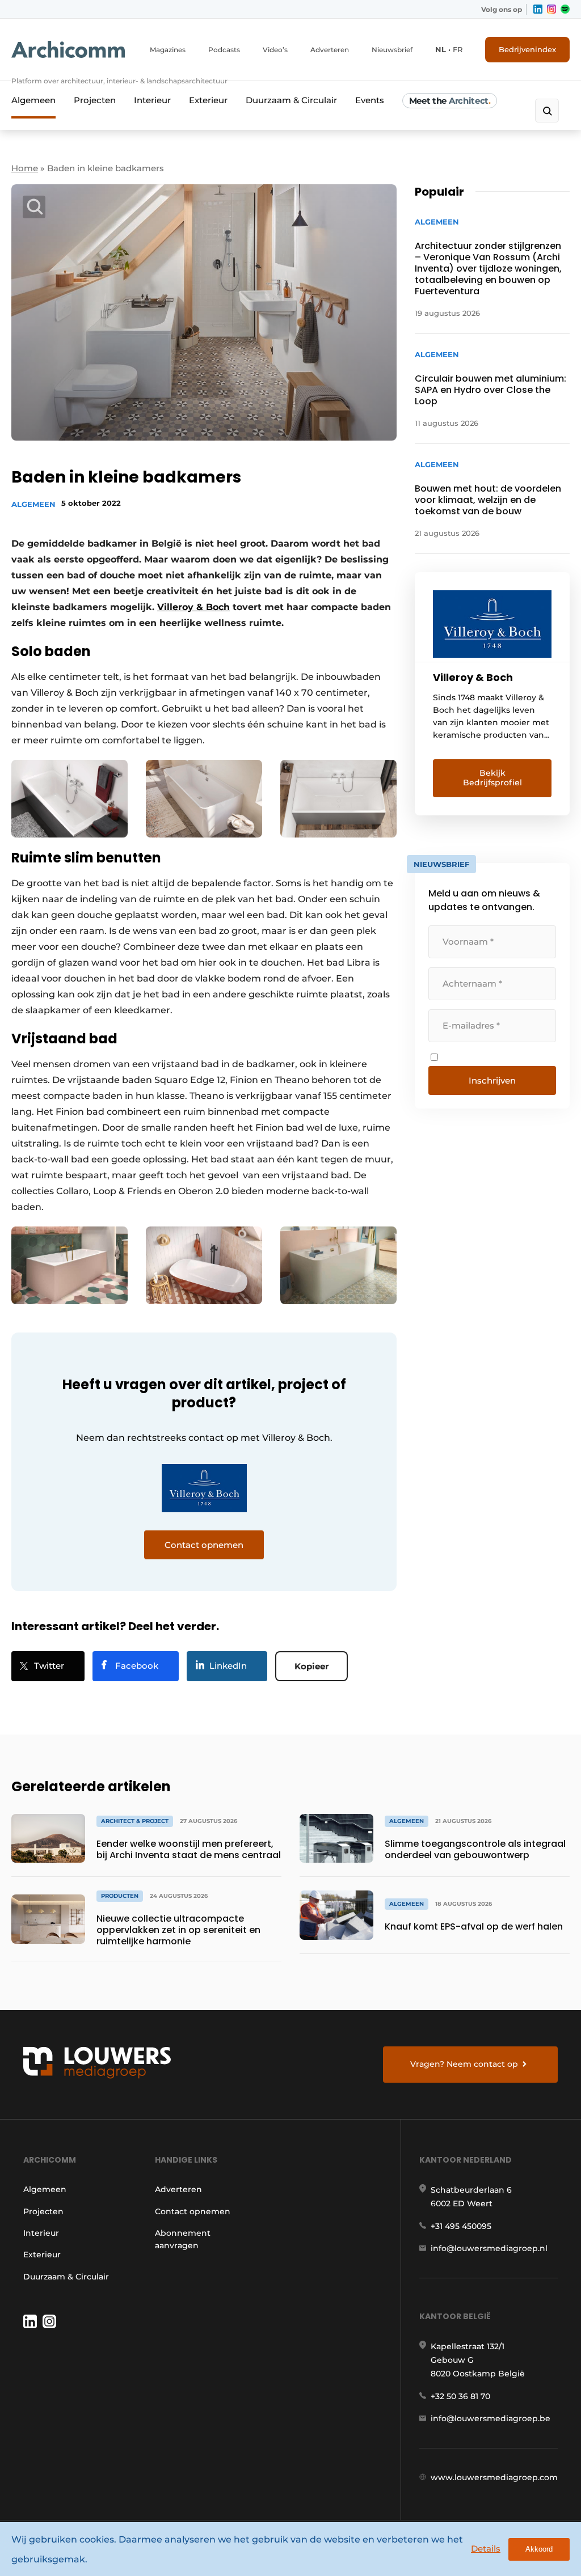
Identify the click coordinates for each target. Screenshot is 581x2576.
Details (486, 2548)
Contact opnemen (193, 2211)
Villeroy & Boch (193, 607)
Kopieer (311, 1666)
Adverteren (330, 50)
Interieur (152, 100)
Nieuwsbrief (392, 50)
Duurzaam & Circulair (291, 100)
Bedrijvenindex (527, 49)
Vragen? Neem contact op (464, 2064)
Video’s (275, 50)
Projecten (95, 100)
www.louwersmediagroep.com (494, 2477)
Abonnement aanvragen (183, 2239)
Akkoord (539, 2549)
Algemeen (33, 100)
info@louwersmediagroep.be (491, 2418)
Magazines (168, 50)
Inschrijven (492, 1080)
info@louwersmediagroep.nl (489, 2248)
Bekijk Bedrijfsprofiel (492, 778)
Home (25, 168)
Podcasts (224, 50)
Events (370, 100)
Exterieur (208, 100)
